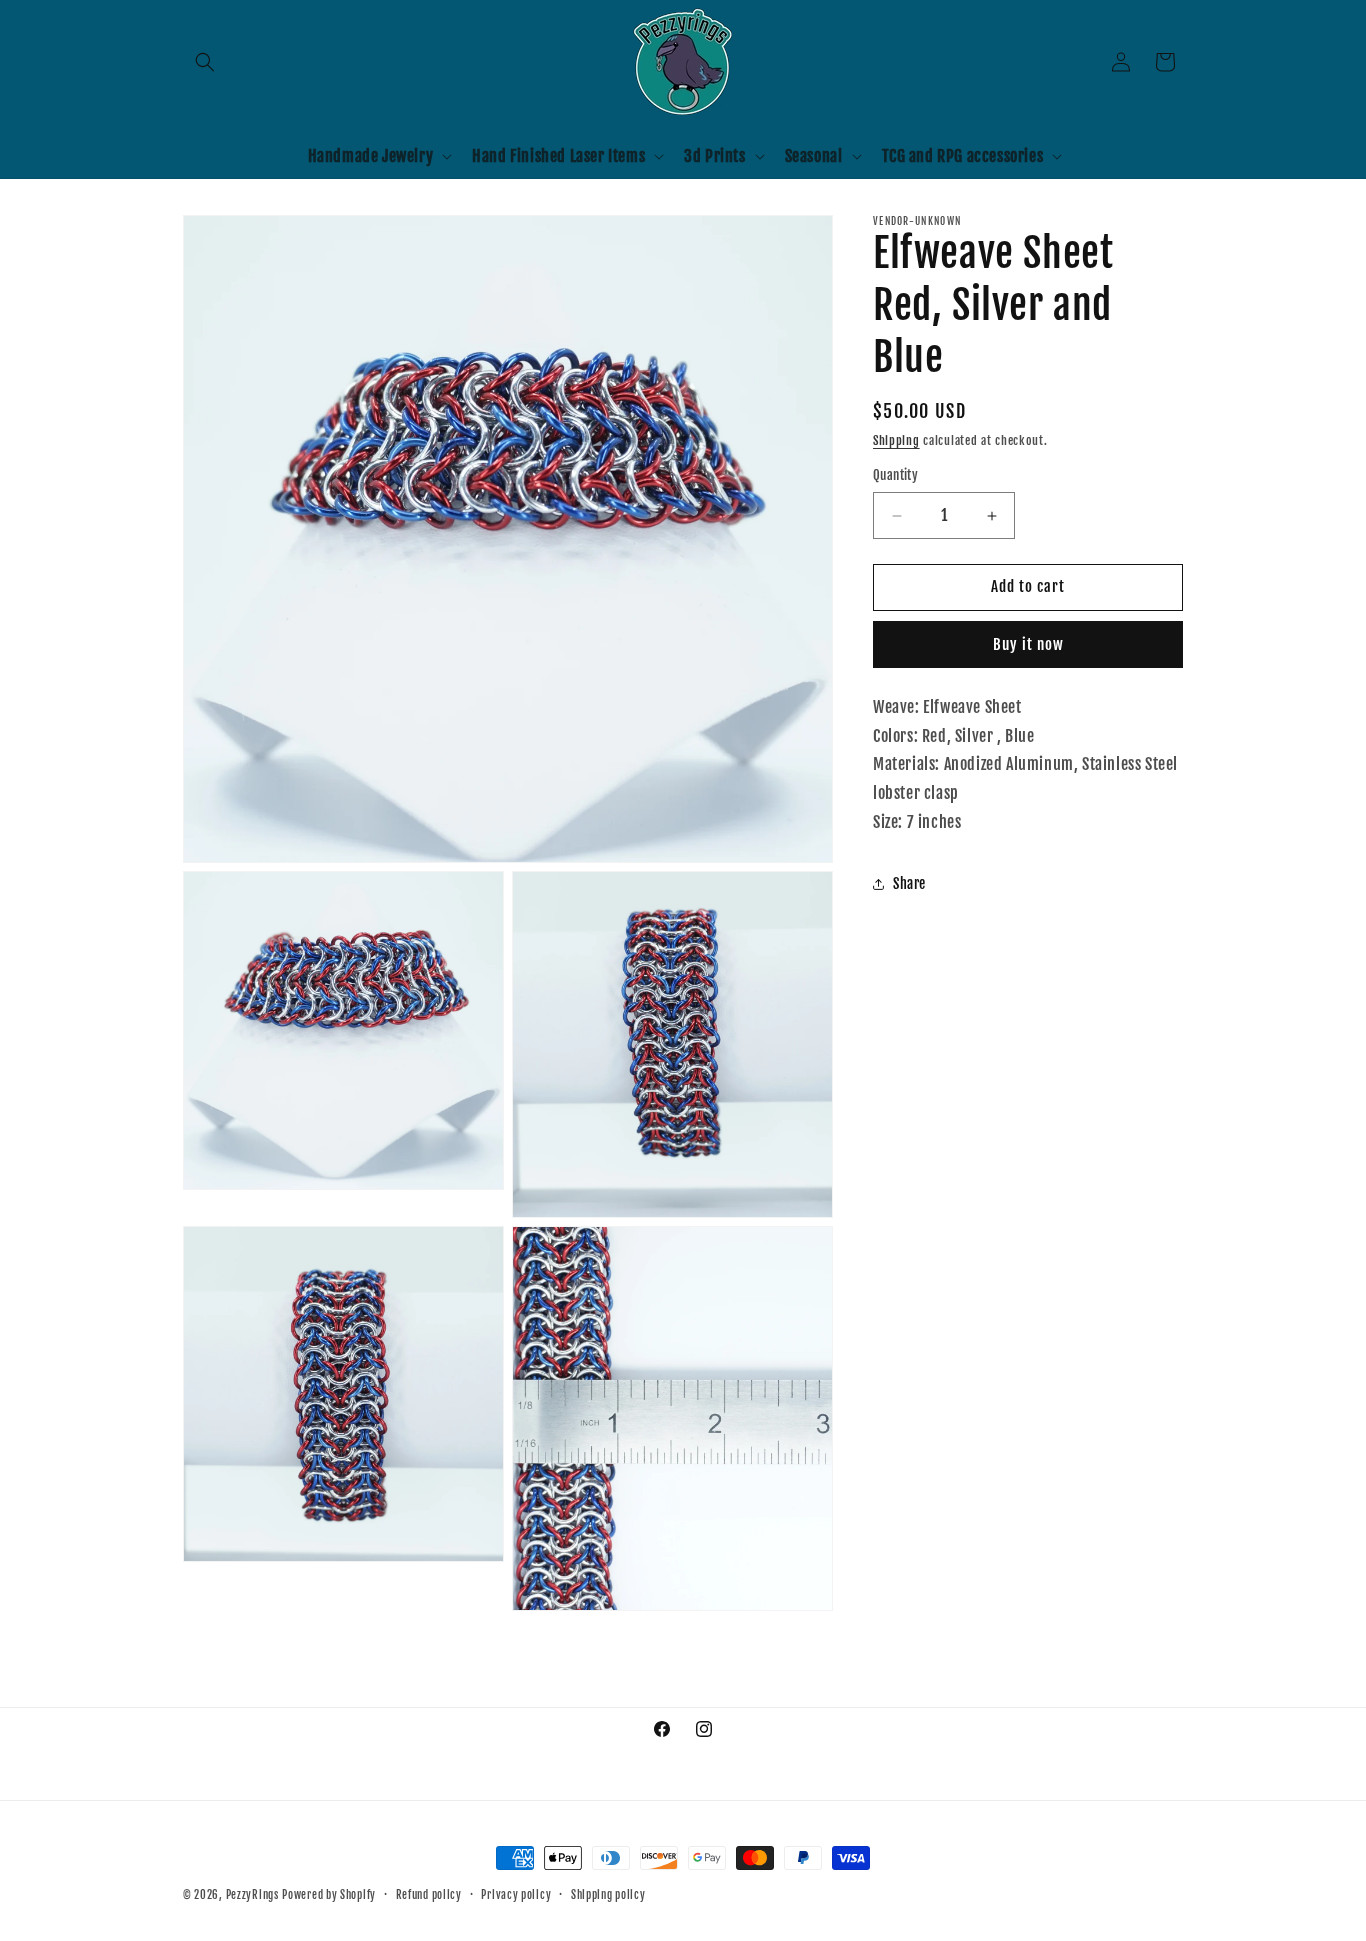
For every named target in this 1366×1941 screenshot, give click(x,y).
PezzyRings (252, 1895)
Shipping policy (608, 1895)
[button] (205, 62)
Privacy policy (516, 1895)
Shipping (896, 440)
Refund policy (429, 1895)
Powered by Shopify (329, 1895)
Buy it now (1028, 644)
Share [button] (909, 884)
